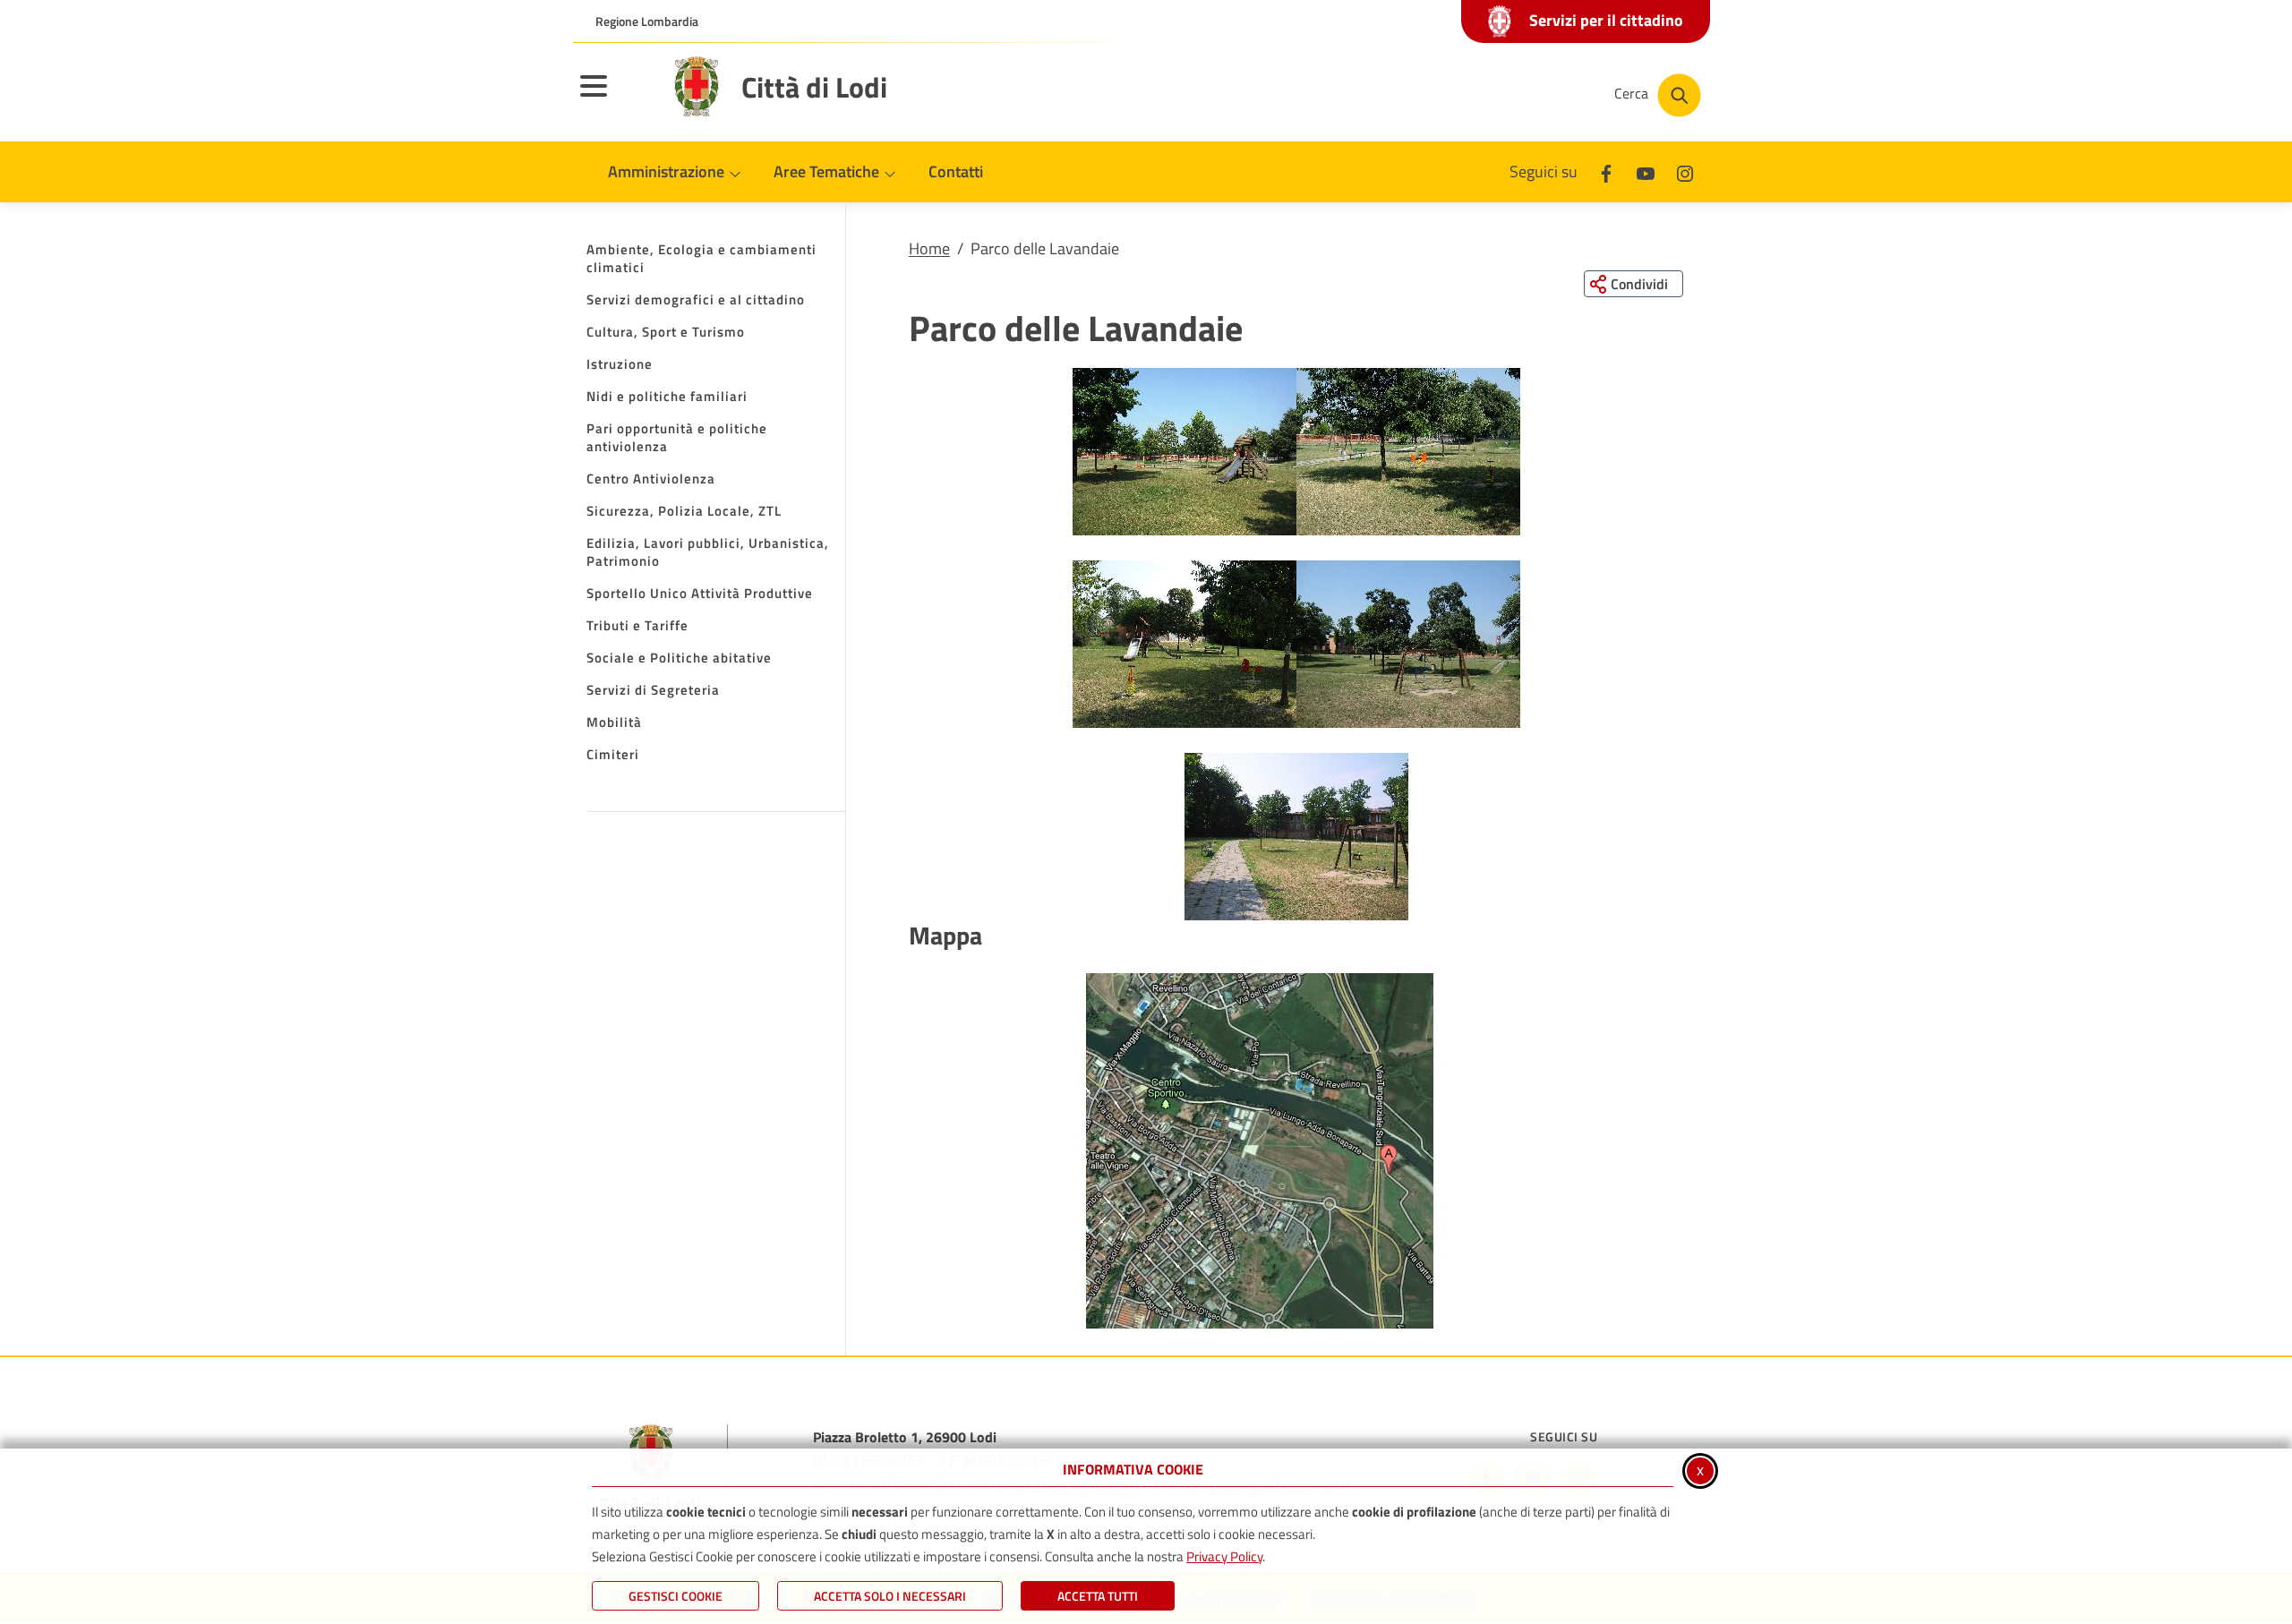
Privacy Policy (1224, 1556)
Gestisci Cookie (676, 1596)
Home (929, 248)
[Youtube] (1646, 171)
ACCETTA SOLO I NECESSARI (890, 1596)
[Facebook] (1606, 171)
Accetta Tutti (1098, 1596)
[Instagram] (1685, 171)
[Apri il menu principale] (616, 98)
